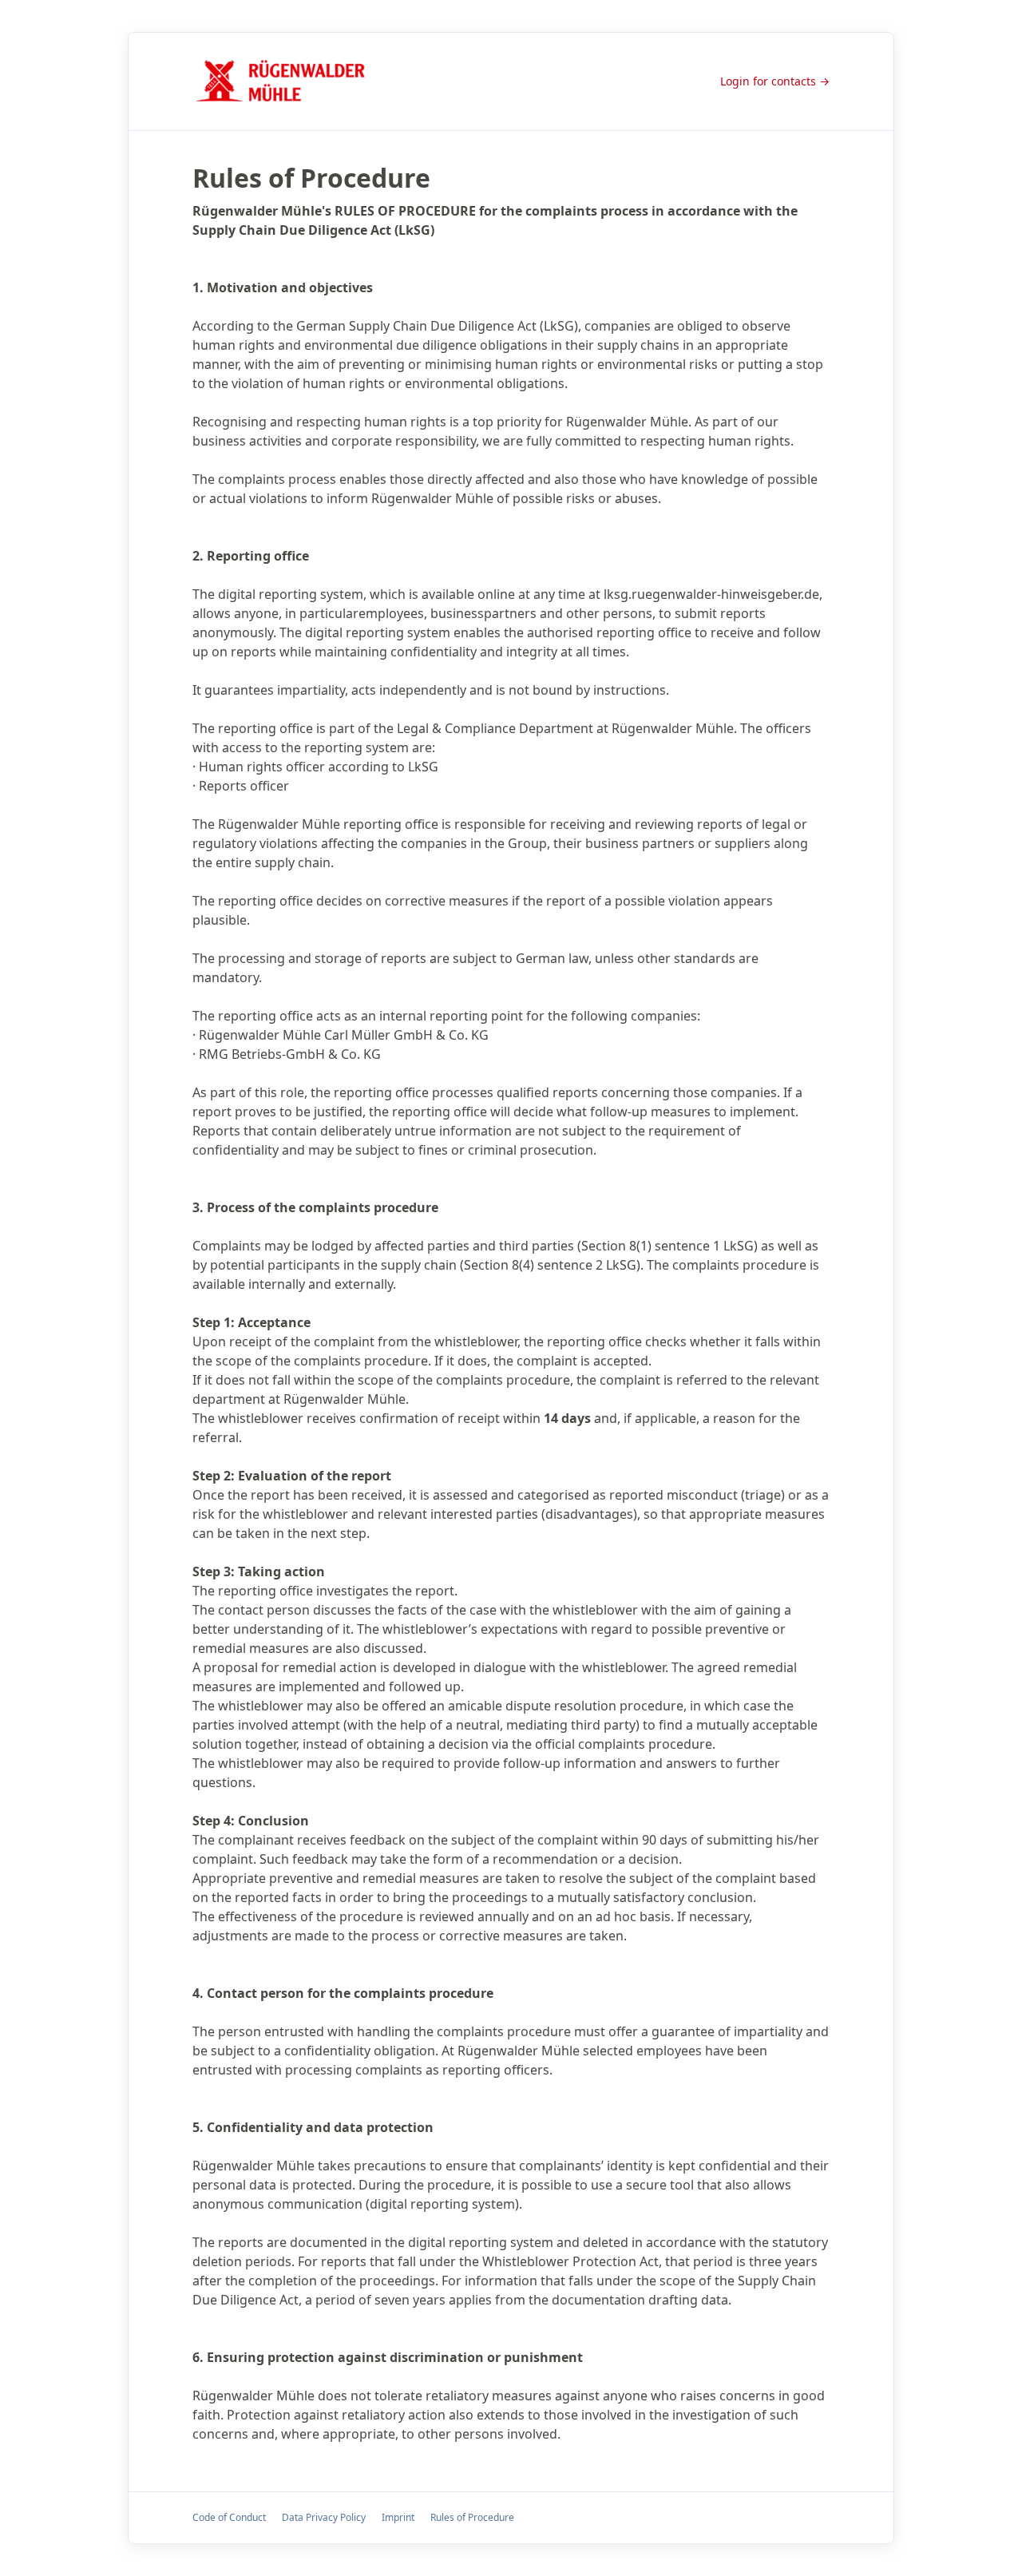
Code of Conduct (229, 2517)
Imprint (398, 2517)
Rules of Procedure (472, 2517)
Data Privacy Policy (324, 2517)
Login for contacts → (775, 81)
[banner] (285, 81)
